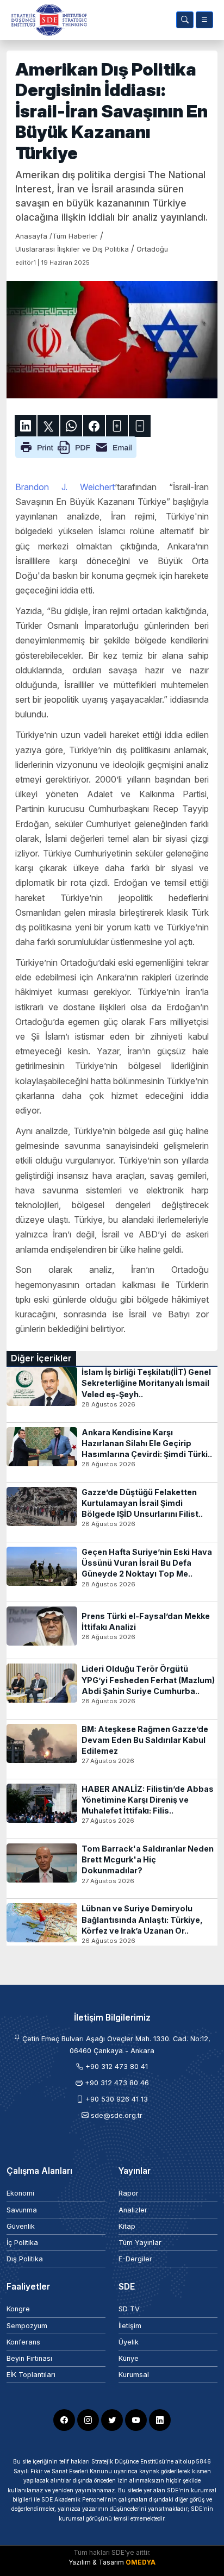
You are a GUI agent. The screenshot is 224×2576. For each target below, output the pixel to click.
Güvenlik (21, 2226)
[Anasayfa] (47, 20)
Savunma (22, 2210)
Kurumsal (134, 2375)
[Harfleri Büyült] (117, 426)
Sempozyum (27, 2326)
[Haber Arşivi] (185, 20)
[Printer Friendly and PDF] (76, 446)
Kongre (18, 2309)
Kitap (127, 2226)
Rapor (129, 2193)
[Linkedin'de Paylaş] (26, 426)
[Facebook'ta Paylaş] (94, 426)
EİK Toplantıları (31, 2375)
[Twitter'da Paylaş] (48, 426)
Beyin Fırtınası (29, 2358)
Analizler (133, 2210)
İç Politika (22, 2243)
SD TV (129, 2309)
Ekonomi (20, 2193)
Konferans (23, 2342)
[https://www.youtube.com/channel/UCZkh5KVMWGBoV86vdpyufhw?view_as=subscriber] (136, 2420)
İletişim (130, 2326)
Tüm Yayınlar (140, 2243)
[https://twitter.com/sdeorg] (112, 2420)
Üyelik (129, 2342)
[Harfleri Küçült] (140, 426)
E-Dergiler (135, 2259)
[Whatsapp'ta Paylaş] (71, 426)
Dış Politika (25, 2259)
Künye (129, 2358)
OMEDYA (141, 2562)
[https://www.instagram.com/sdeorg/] (88, 2420)
